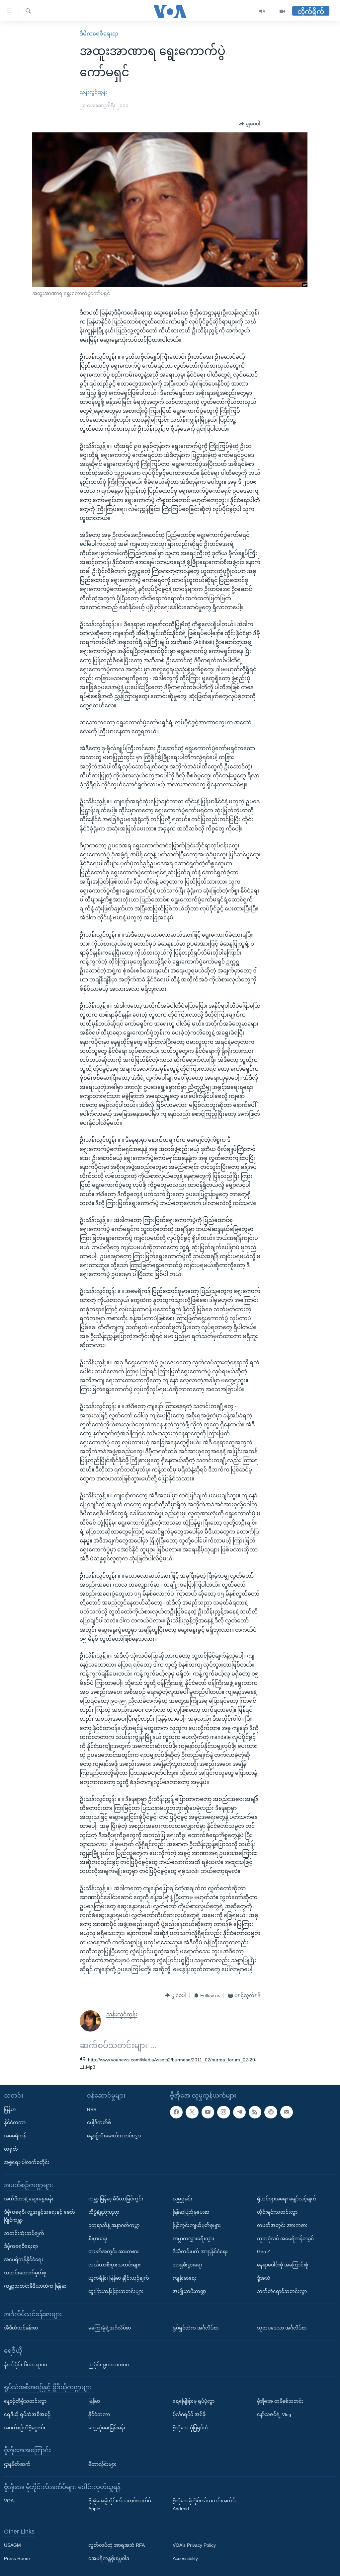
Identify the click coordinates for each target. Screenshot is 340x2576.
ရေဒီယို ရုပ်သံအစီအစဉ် (27, 2414)
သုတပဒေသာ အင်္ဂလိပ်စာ (282, 2328)
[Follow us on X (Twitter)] (192, 2112)
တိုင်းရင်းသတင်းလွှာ (277, 2212)
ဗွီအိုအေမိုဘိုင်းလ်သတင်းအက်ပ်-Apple (121, 2505)
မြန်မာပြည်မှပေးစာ (191, 2212)
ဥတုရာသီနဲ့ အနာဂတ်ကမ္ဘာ (114, 2225)
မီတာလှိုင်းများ (102, 2464)
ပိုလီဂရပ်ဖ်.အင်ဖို (189, 2414)
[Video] (282, 11)
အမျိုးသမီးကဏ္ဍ (189, 2291)
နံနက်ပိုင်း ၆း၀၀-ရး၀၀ (26, 2365)
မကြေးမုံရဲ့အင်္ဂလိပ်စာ (110, 2328)
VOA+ (10, 2501)
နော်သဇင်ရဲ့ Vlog (274, 2414)
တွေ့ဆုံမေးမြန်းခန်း (107, 2428)
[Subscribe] (287, 2112)
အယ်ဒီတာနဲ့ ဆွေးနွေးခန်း (29, 2199)
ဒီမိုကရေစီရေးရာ (99, 34)
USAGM (12, 2545)
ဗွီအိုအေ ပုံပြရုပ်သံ (191, 2428)
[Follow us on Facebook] (176, 2112)
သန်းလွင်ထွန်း (93, 92)
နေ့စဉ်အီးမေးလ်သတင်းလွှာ (114, 2136)
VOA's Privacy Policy (194, 2545)
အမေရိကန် (15, 2136)
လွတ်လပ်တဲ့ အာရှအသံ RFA (117, 2545)
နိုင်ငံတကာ (15, 2123)
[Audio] (262, 11)
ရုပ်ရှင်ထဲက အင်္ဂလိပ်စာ (196, 2328)
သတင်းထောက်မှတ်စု (25, 2273)
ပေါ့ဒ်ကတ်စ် (99, 2123)
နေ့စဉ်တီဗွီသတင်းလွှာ (25, 2401)
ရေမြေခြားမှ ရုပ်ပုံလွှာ (194, 2401)
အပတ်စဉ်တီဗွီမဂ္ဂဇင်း (25, 2428)
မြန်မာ (10, 2110)
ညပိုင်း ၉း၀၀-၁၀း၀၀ (109, 2365)
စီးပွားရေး (98, 2239)
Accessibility (185, 2558)
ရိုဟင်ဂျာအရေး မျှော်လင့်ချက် (287, 2199)
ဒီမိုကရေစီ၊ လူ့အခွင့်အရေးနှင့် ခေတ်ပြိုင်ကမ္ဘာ (40, 2216)
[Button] (250, 124)
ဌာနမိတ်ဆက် (17, 2464)
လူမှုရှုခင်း (182, 2199)
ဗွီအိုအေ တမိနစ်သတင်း (280, 2401)
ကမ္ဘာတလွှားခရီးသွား (193, 2239)
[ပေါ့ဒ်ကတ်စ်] (271, 2112)
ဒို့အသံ (264, 2278)
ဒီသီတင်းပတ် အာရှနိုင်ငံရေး (200, 2252)
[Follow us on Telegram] (239, 2112)
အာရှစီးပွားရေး (187, 2265)
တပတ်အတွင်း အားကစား (114, 2252)
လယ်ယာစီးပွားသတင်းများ (115, 2265)
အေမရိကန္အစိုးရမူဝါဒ (109, 2558)
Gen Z (264, 2252)
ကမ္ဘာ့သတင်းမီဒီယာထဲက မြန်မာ (35, 2286)
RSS (92, 2110)
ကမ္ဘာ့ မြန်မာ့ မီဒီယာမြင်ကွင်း (116, 2199)
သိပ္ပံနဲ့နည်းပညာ (104, 2212)
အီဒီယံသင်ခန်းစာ (21, 2328)
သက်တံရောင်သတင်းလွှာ (282, 2291)
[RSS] (255, 2112)
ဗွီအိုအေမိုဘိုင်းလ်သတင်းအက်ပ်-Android (205, 2505)
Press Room (17, 2558)
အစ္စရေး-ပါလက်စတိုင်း (27, 2162)
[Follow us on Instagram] (223, 2112)
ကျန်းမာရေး (185, 2278)
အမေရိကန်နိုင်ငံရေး (24, 2259)
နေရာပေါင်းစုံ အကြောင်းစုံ (283, 2265)
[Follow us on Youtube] (208, 2112)
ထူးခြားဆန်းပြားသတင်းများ (116, 2291)
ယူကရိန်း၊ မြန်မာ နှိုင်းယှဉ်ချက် (119, 2278)
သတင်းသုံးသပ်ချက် (24, 2233)
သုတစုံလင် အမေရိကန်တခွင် (285, 2239)
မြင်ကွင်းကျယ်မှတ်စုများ (197, 2225)
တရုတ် (11, 2149)
